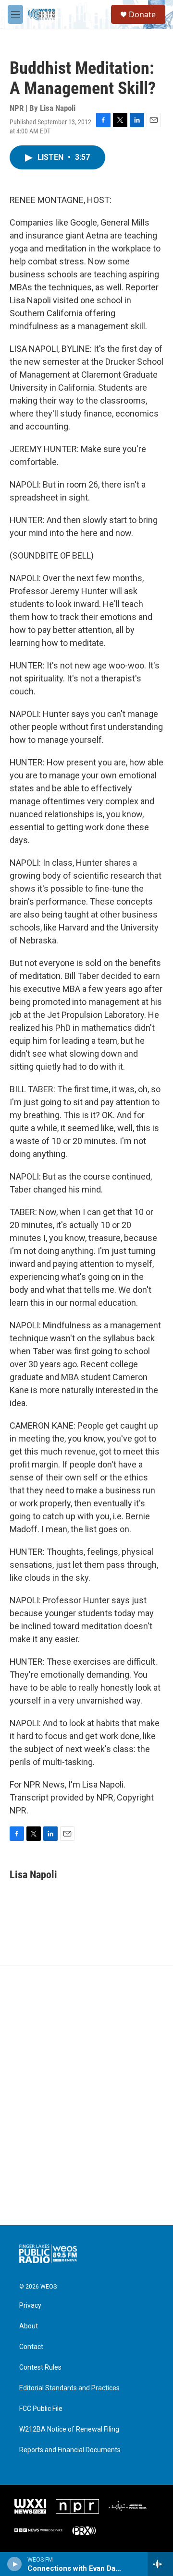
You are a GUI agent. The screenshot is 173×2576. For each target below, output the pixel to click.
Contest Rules (40, 2367)
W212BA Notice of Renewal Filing (69, 2429)
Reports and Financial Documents (70, 2450)
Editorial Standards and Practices (69, 2388)
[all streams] (160, 2564)
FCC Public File (41, 2409)
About (29, 2326)
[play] (15, 2564)
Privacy (30, 2306)
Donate (142, 14)
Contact (31, 2347)
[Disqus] (86, 2096)
